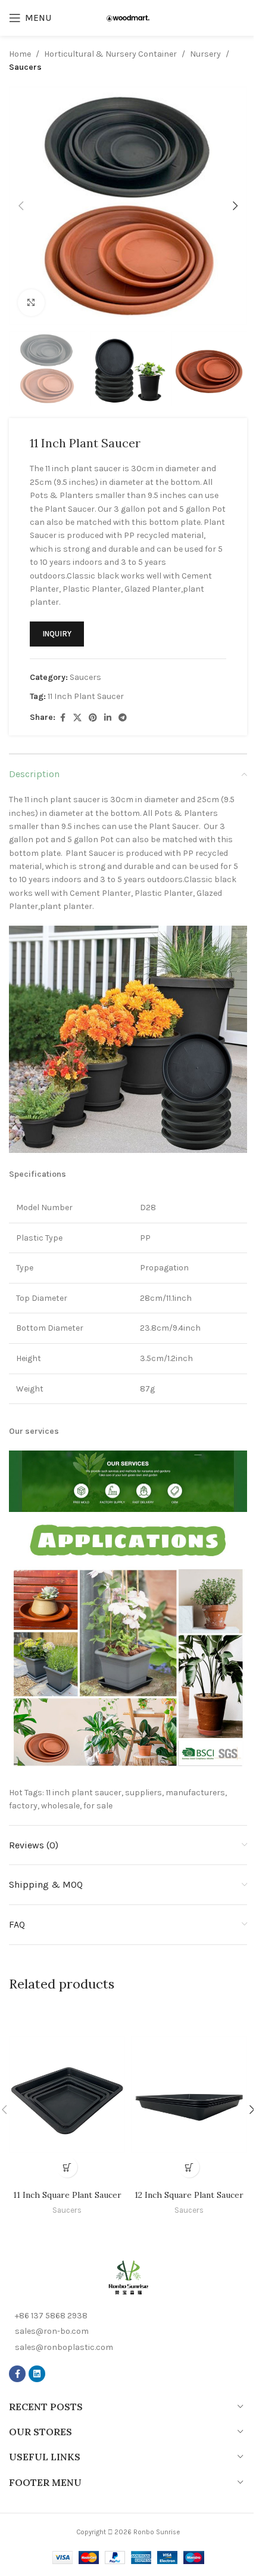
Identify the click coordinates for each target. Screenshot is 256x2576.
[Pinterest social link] (93, 718)
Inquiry (57, 634)
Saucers (25, 67)
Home (20, 54)
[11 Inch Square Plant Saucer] (67, 2094)
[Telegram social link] (123, 718)
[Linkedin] (37, 2374)
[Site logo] (128, 18)
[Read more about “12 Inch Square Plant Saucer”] (189, 2167)
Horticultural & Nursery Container (110, 54)
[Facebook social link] (63, 718)
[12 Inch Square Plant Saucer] (189, 2094)
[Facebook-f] (17, 2374)
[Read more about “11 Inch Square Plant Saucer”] (67, 2167)
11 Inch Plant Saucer (86, 696)
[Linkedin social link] (108, 718)
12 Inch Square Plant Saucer (189, 2195)
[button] (21, 206)
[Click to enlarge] (31, 303)
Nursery (205, 54)
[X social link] (77, 718)
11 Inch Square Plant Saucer (67, 2195)
